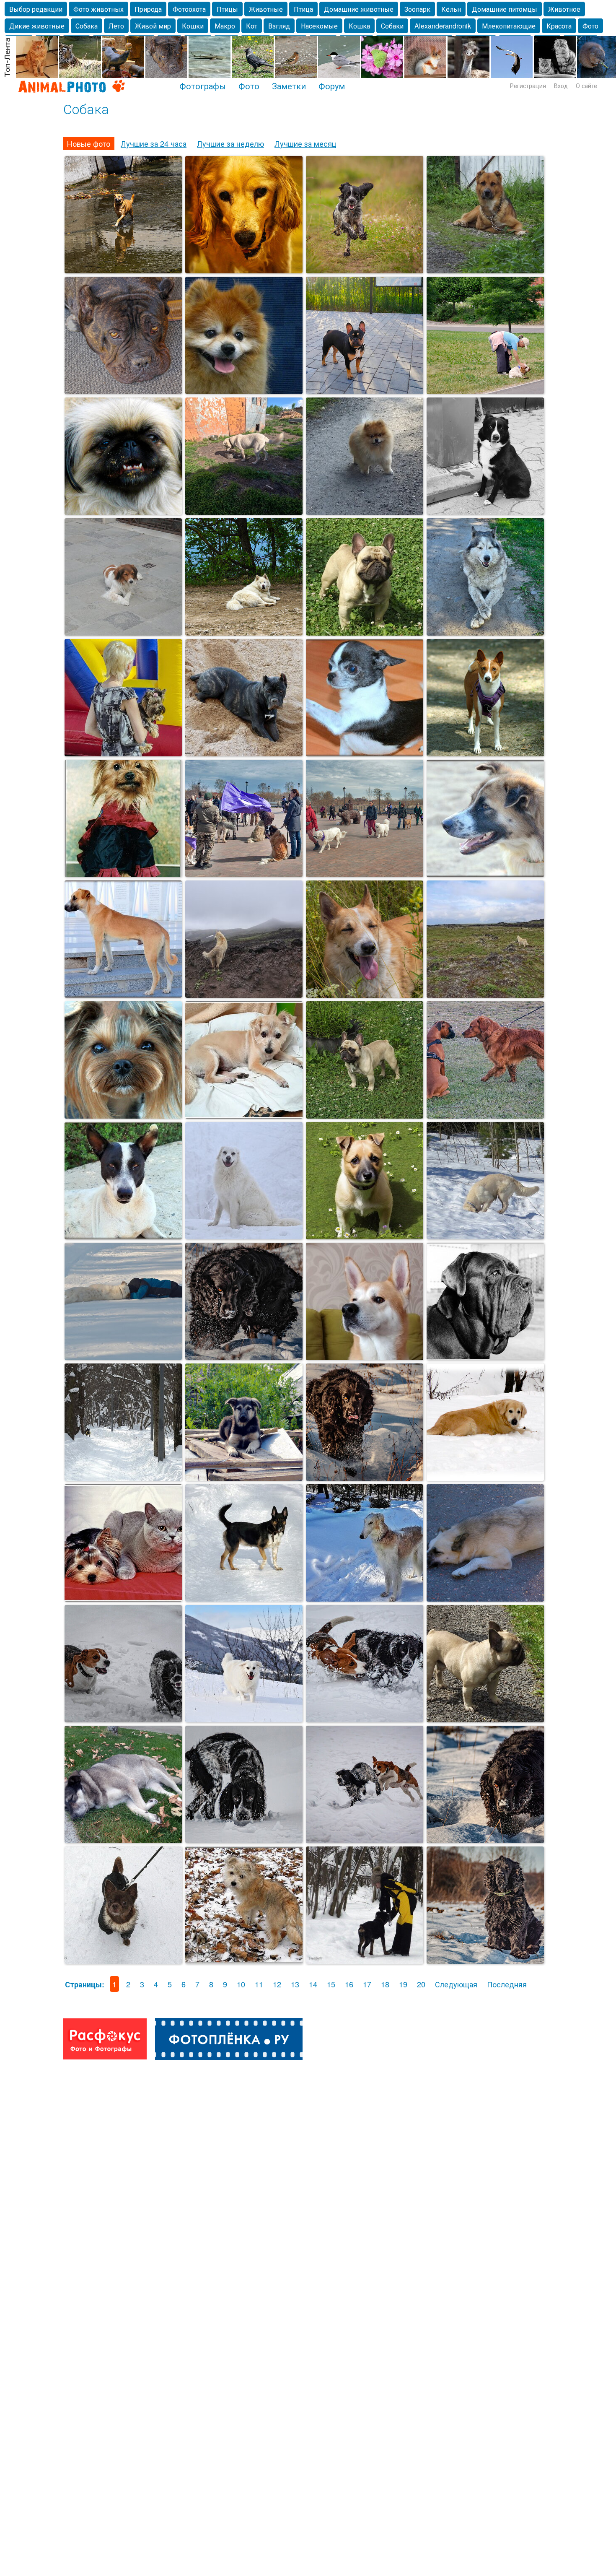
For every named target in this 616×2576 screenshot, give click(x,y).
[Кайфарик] (365, 995)
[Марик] (244, 1357)
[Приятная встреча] (123, 1478)
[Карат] (485, 270)
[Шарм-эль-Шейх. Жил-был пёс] (123, 995)
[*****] (485, 1115)
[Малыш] (365, 1236)
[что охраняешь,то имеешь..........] (244, 1478)
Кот (252, 26)
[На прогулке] (485, 391)
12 (277, 1984)
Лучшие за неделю (230, 143)
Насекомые (319, 26)
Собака (87, 26)
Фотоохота (189, 9)
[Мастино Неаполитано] (485, 1357)
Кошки (193, 26)
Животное (564, 9)
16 (349, 1984)
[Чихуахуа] (123, 1961)
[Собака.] (365, 1357)
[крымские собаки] (485, 1598)
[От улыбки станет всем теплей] (123, 1719)
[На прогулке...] (244, 1598)
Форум (332, 86)
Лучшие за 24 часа (154, 143)
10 (241, 1984)
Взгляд (279, 26)
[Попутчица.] (244, 391)
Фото (590, 26)
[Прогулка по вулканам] (244, 995)
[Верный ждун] (485, 512)
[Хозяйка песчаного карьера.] (244, 753)
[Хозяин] (365, 1115)
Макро (225, 26)
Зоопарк (417, 9)
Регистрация (528, 86)
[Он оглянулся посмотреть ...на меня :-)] (244, 874)
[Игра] (365, 1840)
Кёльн (451, 9)
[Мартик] (365, 270)
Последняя (507, 1984)
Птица (303, 9)
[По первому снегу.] (244, 1961)
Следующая (456, 1984)
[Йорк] (123, 753)
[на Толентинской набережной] (123, 632)
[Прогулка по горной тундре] (485, 995)
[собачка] (123, 512)
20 (421, 1984)
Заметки (289, 86)
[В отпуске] (244, 1719)
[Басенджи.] (485, 753)
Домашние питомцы (505, 9)
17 (367, 1984)
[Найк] (244, 270)
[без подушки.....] (123, 1840)
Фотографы (203, 86)
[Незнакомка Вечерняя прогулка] (365, 391)
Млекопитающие (509, 26)
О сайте (586, 86)
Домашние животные (359, 9)
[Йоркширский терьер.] (123, 1115)
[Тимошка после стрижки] (244, 1115)
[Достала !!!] (365, 1719)
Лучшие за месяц (305, 143)
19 (403, 1984)
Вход (561, 86)
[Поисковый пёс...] (485, 1236)
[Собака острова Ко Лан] (123, 1236)
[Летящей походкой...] (123, 270)
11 (259, 1984)
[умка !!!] (244, 512)
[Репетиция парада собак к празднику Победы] (365, 874)
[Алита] (244, 1236)
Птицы (227, 9)
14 (313, 1984)
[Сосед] (365, 632)
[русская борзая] (365, 1598)
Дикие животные (37, 26)
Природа (148, 9)
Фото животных (98, 9)
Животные (266, 9)
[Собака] (485, 1478)
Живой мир (153, 26)
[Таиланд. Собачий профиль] (485, 874)
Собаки (392, 26)
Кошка (359, 26)
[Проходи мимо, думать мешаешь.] (123, 391)
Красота (559, 26)
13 (295, 1984)
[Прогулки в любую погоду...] (365, 1961)
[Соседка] (365, 512)
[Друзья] (123, 1357)
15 (331, 1984)
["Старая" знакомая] (244, 632)
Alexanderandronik (443, 26)
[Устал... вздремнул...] (485, 632)
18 (385, 1984)
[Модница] (123, 874)
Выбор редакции (36, 9)
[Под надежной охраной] (123, 1598)
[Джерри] (365, 753)
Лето (116, 26)
